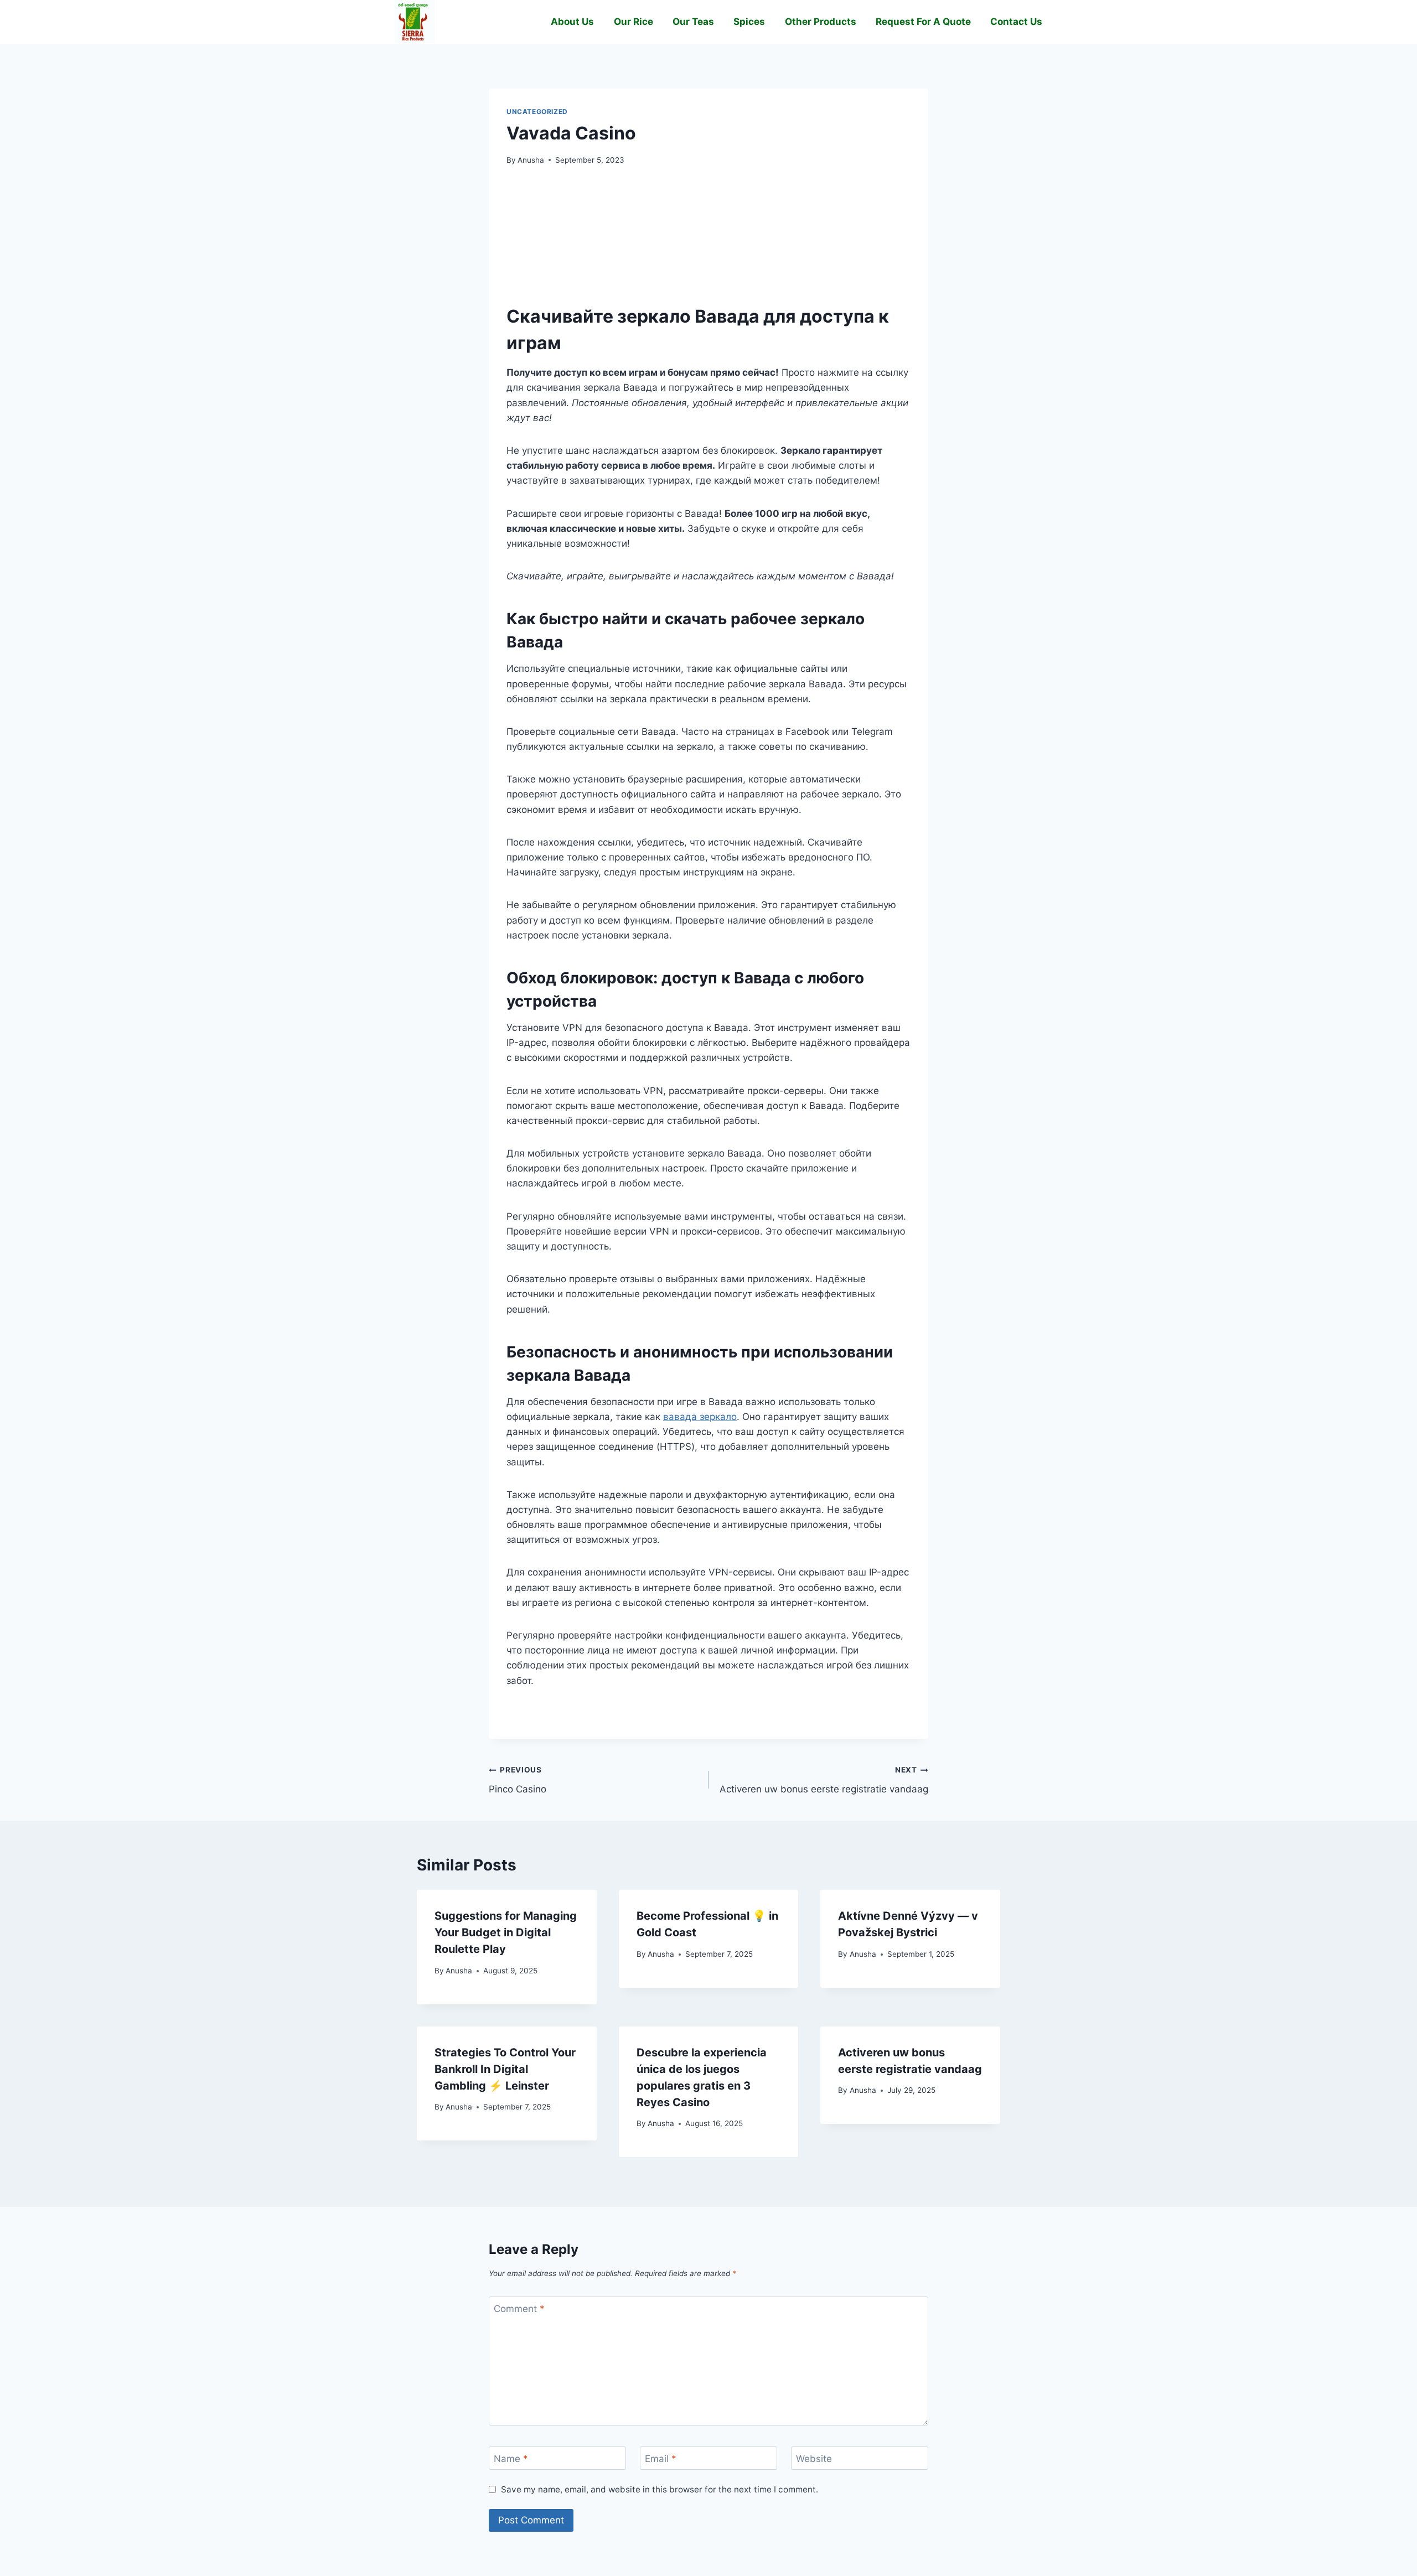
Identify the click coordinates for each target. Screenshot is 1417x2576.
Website (814, 2459)
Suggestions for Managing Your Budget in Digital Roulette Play (506, 1932)
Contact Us (1016, 22)
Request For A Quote (923, 22)
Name (511, 2459)
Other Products (821, 22)
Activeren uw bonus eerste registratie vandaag (824, 1780)
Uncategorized (537, 112)
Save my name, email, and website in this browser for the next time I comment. (660, 2489)
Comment (519, 2309)
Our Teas (693, 22)
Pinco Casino (518, 1780)
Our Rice (633, 22)
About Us (572, 22)
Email (661, 2459)
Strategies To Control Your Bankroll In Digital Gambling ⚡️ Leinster (505, 2069)
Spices (749, 22)
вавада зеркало (700, 1417)
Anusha (531, 160)
